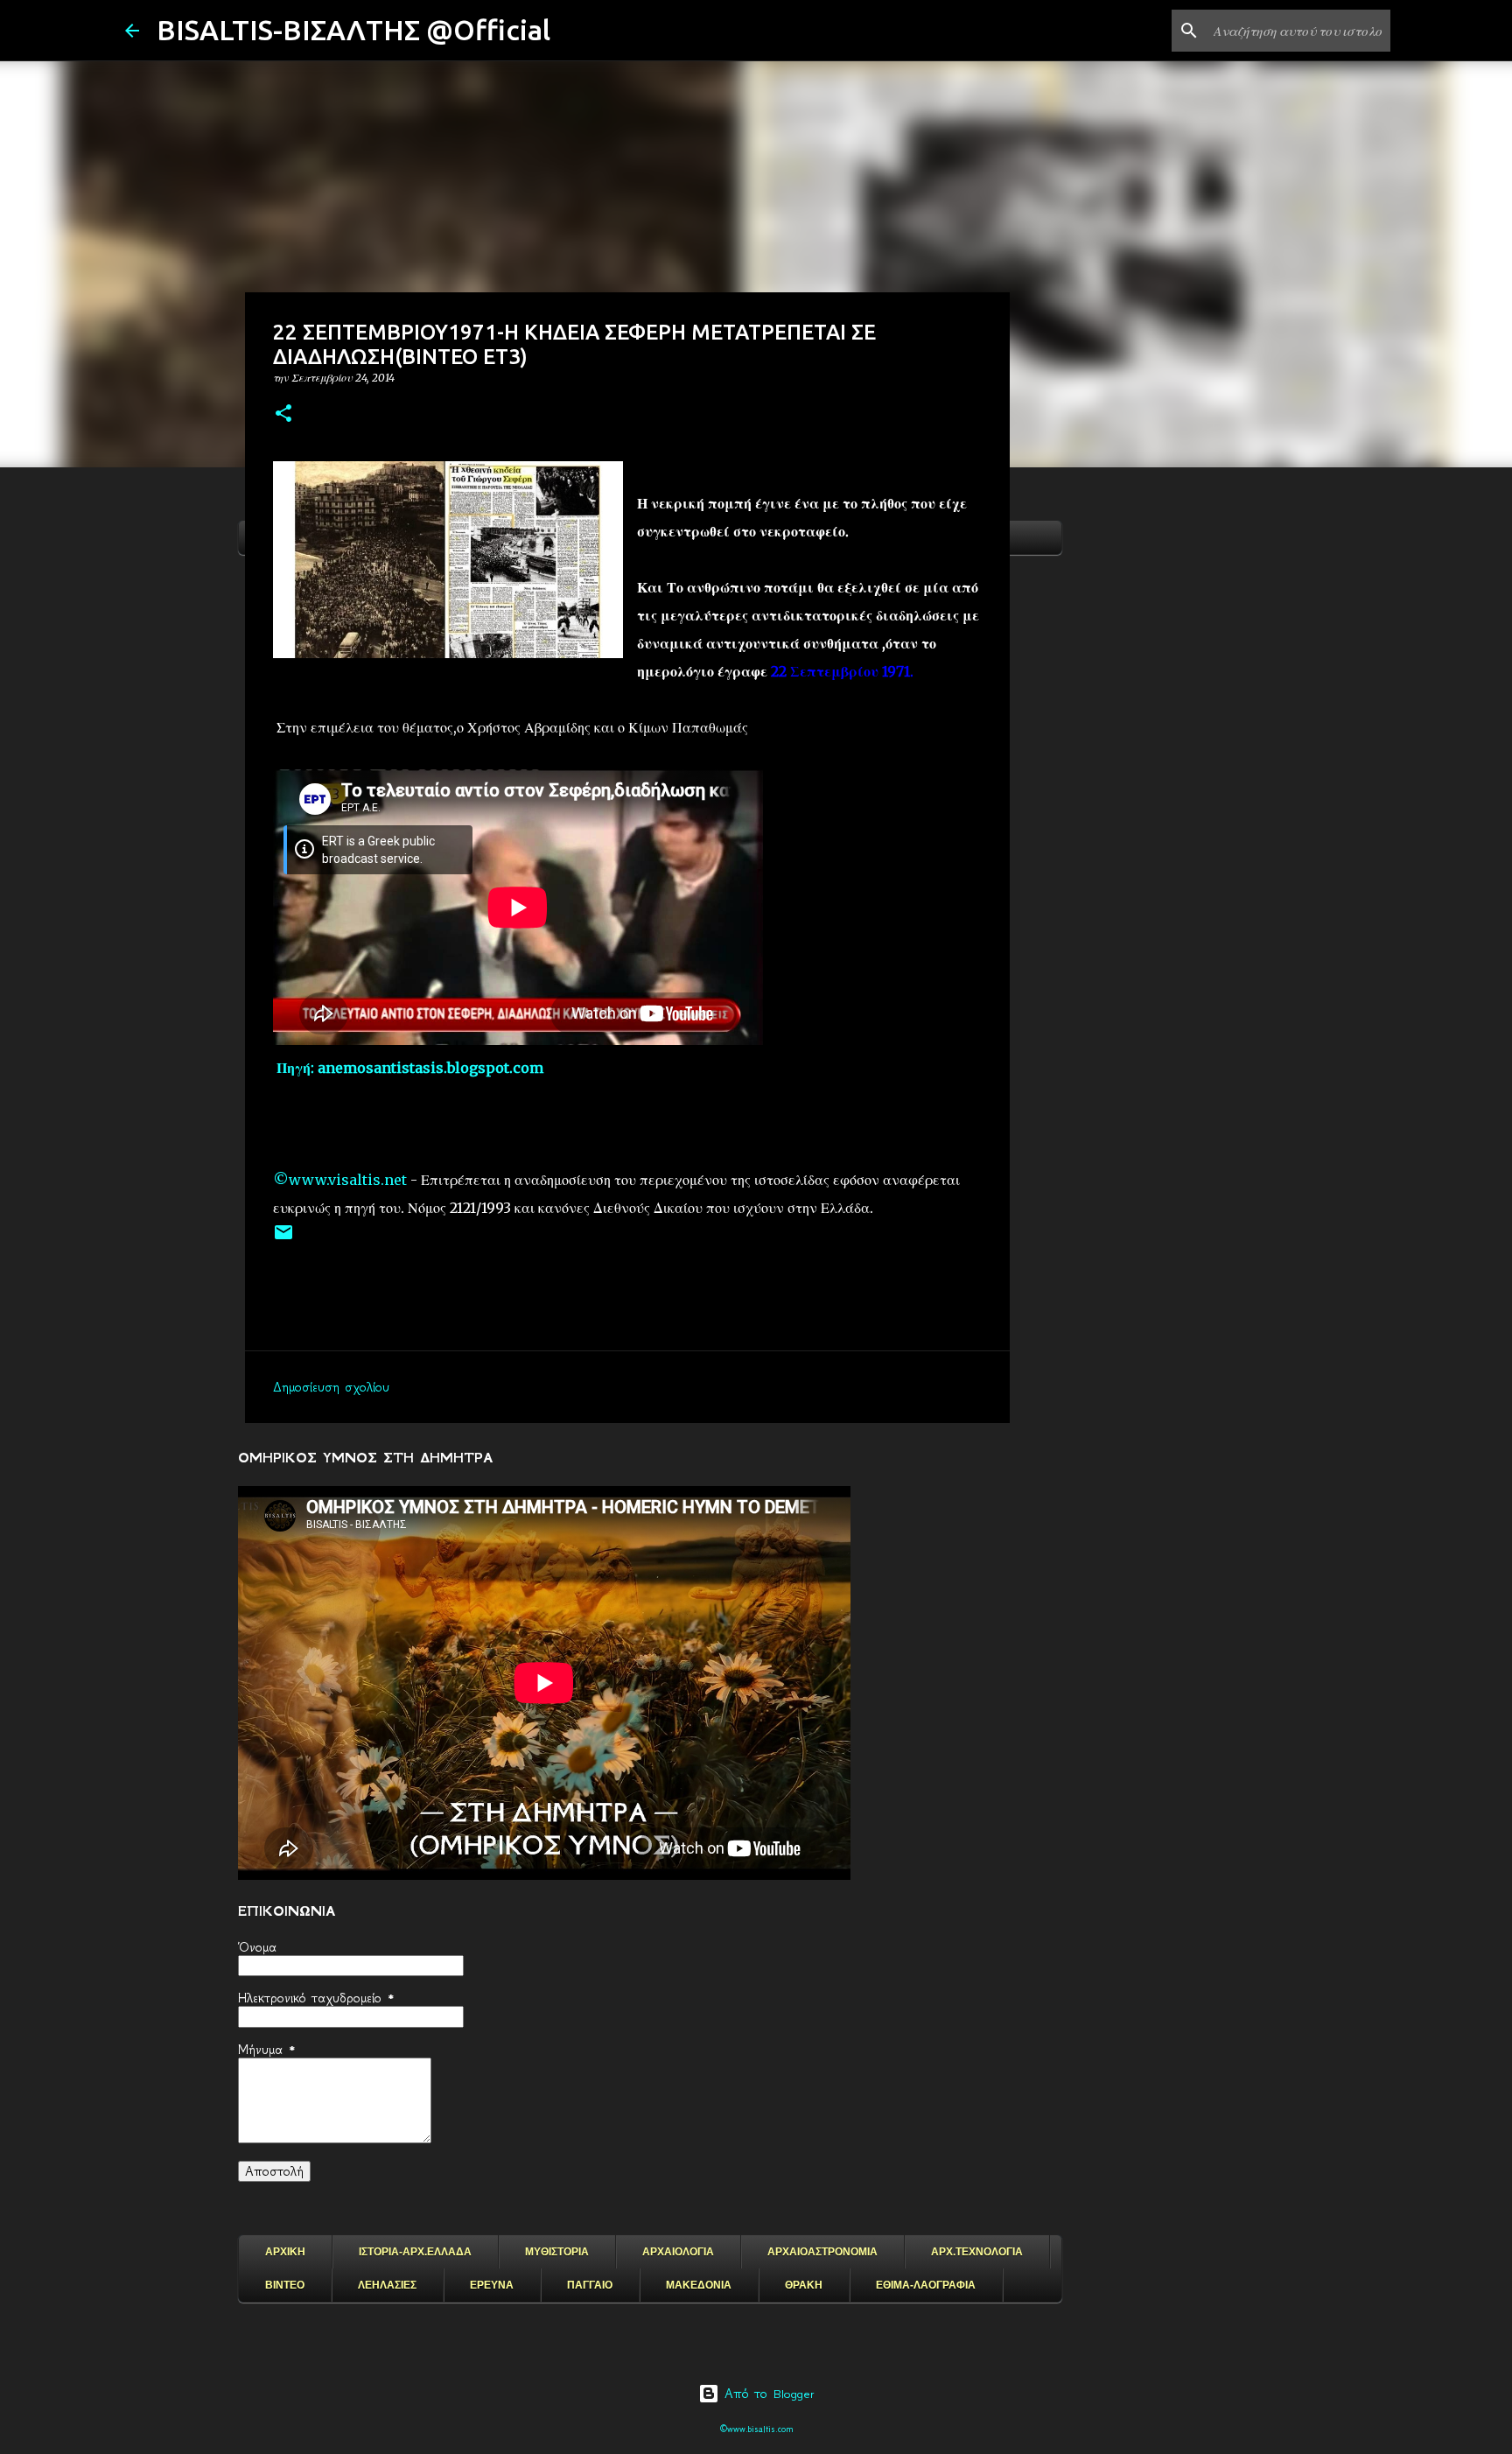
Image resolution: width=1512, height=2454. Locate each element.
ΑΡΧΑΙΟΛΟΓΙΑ (678, 2252)
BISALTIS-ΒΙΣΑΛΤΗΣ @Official (353, 30)
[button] (283, 414)
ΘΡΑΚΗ (804, 2285)
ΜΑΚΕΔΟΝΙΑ (699, 2285)
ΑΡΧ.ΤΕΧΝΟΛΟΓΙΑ (977, 2252)
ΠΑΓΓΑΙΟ (590, 2285)
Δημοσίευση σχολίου (331, 1387)
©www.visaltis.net (340, 1180)
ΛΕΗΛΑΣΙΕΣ (387, 2285)
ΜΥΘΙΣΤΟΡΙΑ (557, 2252)
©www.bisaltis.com (756, 2429)
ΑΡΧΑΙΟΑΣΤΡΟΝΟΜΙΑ (822, 2252)
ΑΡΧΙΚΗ (285, 2252)
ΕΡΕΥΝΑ (492, 2285)
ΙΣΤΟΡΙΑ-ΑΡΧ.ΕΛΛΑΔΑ (415, 2252)
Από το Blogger (767, 2394)
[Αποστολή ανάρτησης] (283, 1239)
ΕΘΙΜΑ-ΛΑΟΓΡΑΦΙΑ (926, 2285)
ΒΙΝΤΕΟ (285, 2285)
